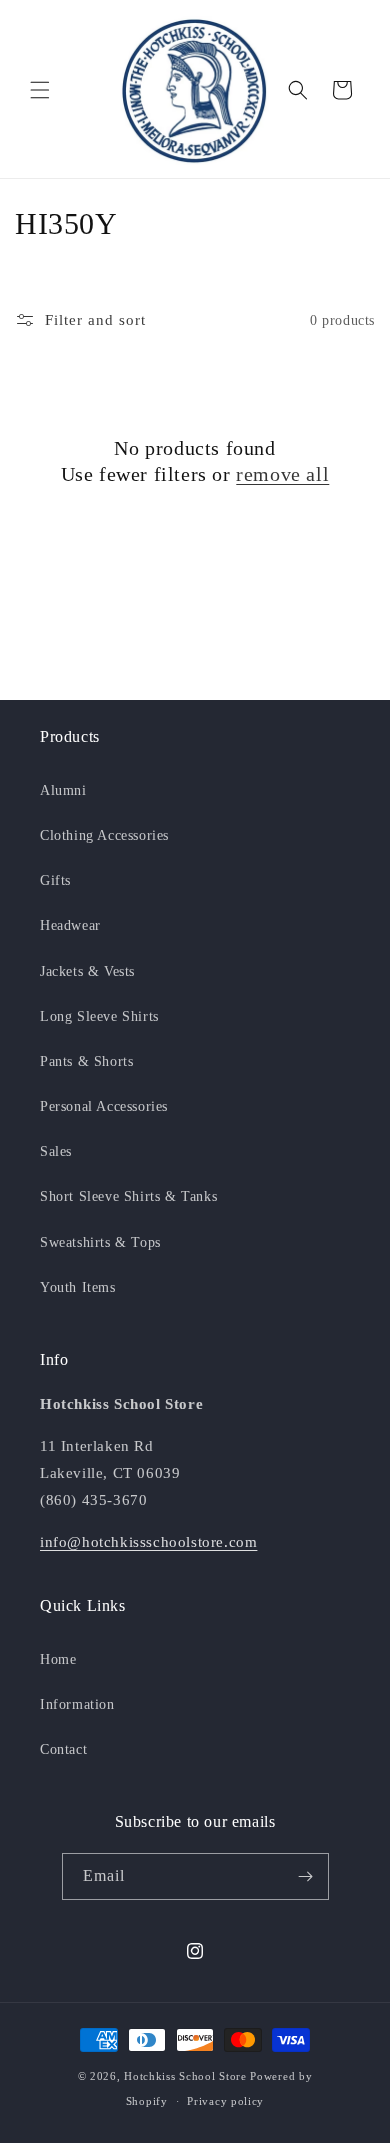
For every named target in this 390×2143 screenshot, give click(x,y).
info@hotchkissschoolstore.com (148, 1542)
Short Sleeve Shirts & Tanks (128, 1196)
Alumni (63, 790)
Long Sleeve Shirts (99, 1016)
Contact (63, 1749)
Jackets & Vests (87, 971)
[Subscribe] (306, 1876)
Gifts (55, 880)
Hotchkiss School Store (185, 2076)
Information (77, 1704)
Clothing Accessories (104, 835)
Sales (56, 1151)
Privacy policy (225, 2101)
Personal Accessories (104, 1106)
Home (58, 1659)
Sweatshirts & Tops (100, 1242)
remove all (282, 474)
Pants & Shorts (86, 1061)
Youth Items (78, 1287)
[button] (40, 90)
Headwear (70, 925)
